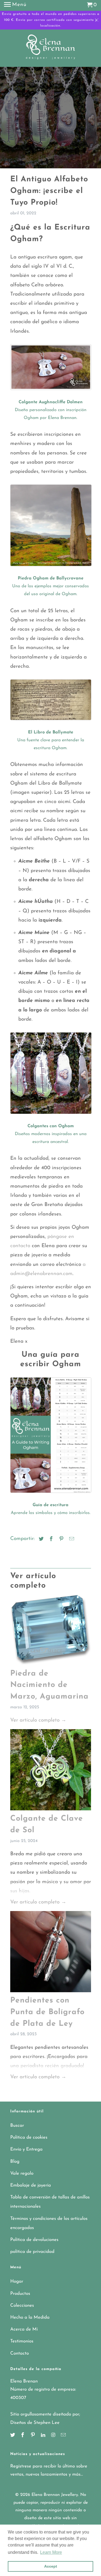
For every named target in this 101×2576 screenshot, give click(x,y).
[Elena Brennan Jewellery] (50, 49)
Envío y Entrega (26, 2149)
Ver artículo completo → (38, 1720)
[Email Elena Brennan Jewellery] (64, 2436)
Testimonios (22, 2341)
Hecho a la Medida (30, 2317)
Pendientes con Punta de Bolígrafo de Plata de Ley (47, 2012)
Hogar (17, 2281)
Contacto (20, 2353)
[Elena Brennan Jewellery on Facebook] (23, 2436)
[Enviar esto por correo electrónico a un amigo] (71, 1539)
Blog (15, 2162)
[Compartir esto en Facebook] (50, 1539)
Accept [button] (51, 2566)
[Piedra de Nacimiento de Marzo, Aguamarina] (51, 1631)
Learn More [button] (51, 2552)
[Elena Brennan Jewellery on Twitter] (13, 2436)
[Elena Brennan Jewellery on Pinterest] (33, 2436)
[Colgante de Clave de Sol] (51, 1771)
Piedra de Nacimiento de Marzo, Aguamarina (49, 1685)
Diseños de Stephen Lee (35, 2423)
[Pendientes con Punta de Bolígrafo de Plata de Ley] (51, 1953)
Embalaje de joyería (31, 2185)
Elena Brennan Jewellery (55, 2495)
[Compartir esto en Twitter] (40, 1539)
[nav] (15, 5)
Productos (20, 2294)
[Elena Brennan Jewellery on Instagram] (54, 2436)
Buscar (17, 2126)
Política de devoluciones (34, 2240)
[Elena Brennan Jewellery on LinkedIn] (44, 2436)
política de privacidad (32, 2252)
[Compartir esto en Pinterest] (61, 1539)
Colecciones (22, 2305)
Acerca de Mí (24, 2329)
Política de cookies (29, 2137)
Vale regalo (22, 2173)
